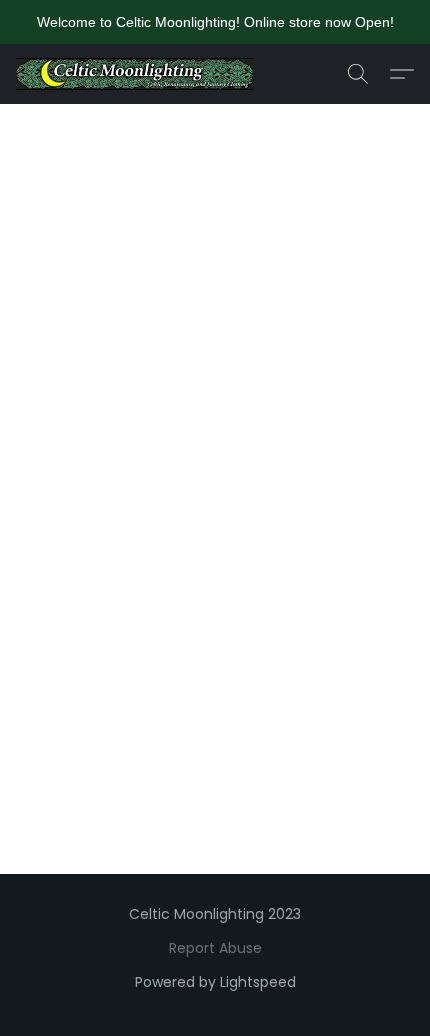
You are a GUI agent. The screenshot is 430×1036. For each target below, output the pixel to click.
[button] (141, 74)
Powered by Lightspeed (215, 982)
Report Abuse (215, 948)
